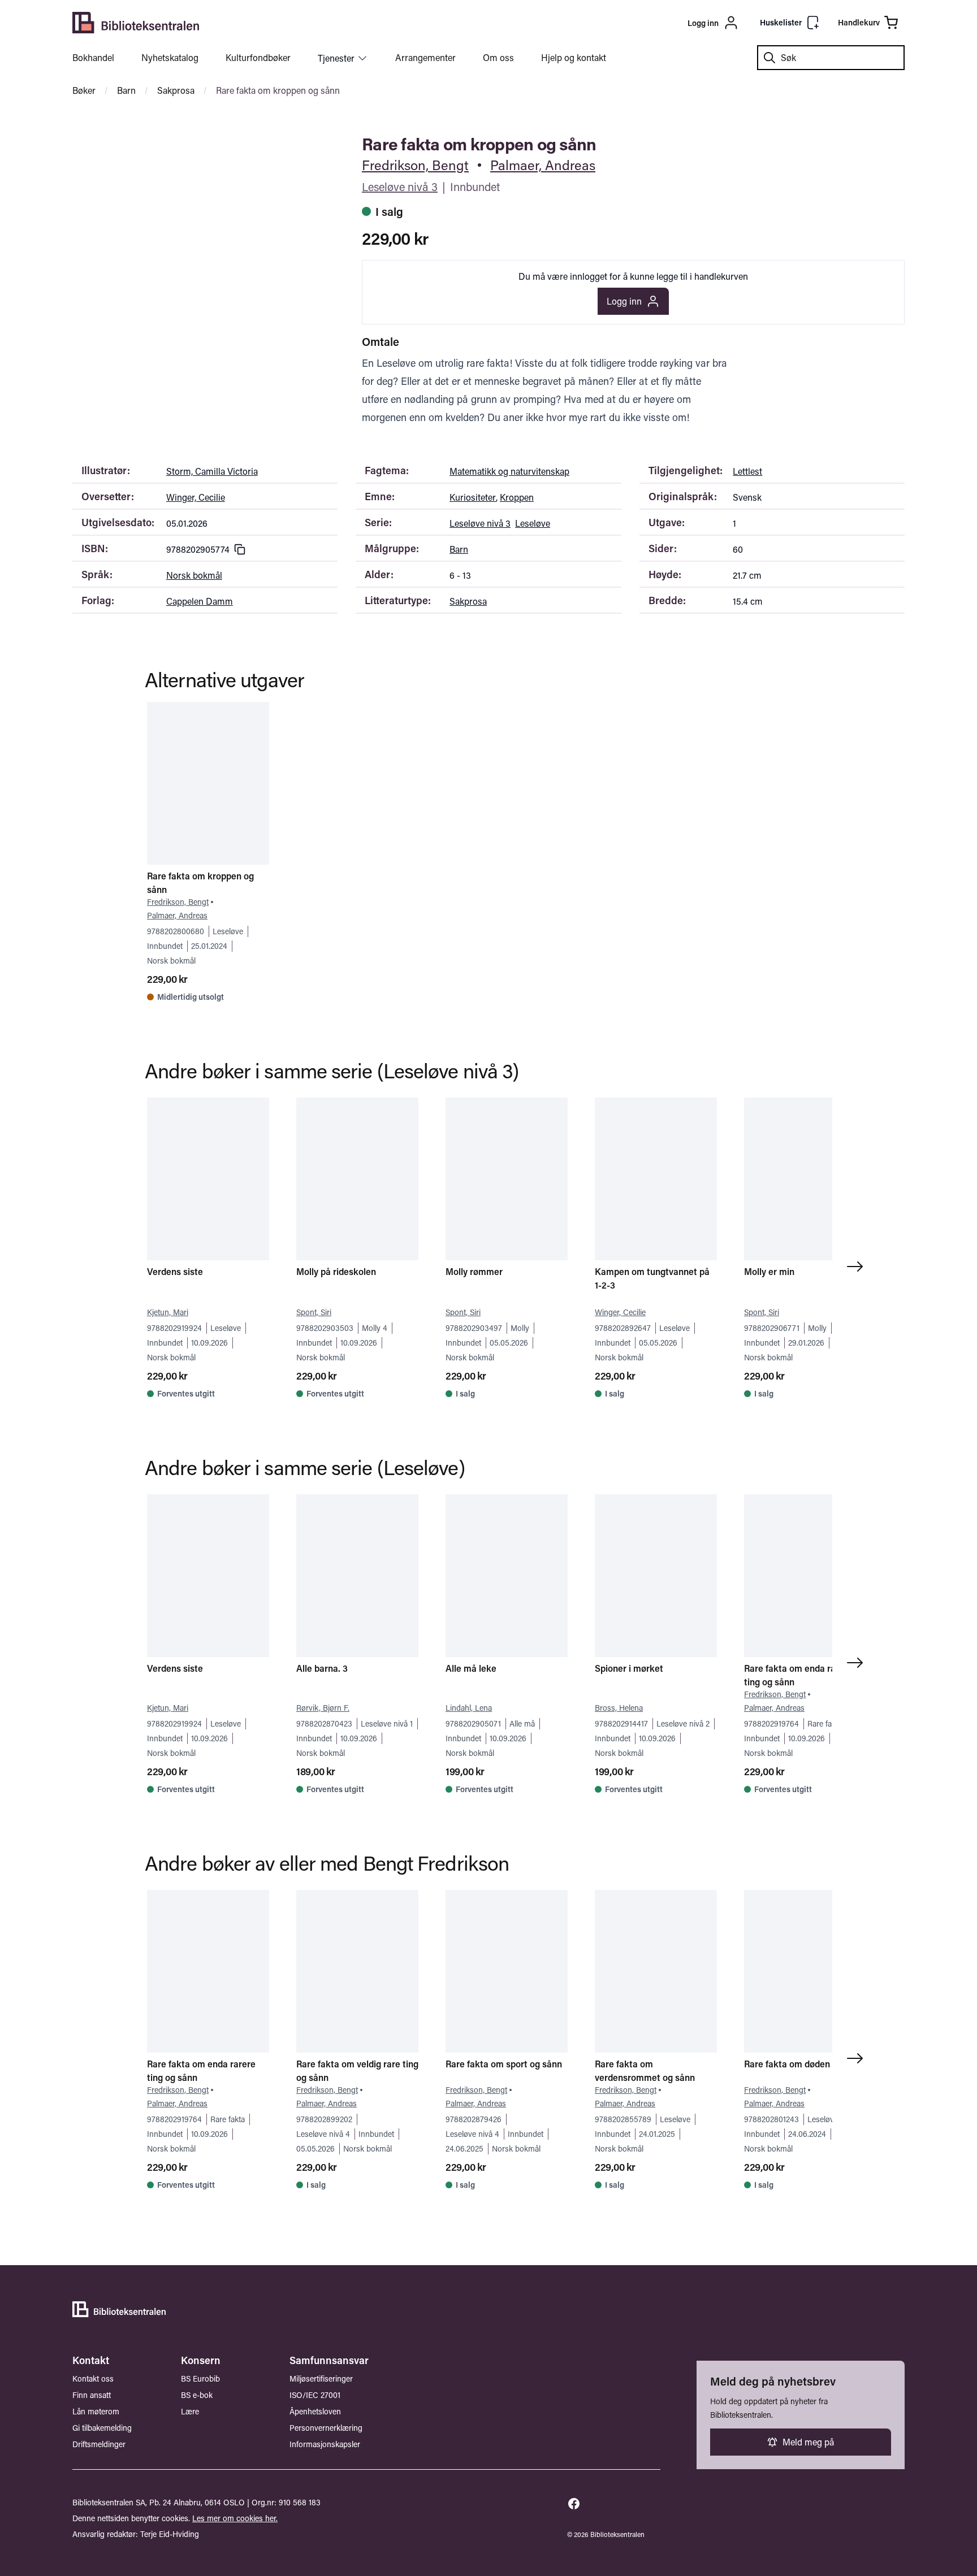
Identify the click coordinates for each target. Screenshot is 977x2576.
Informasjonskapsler (325, 2444)
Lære (190, 2411)
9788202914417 (621, 1723)
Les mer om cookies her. (235, 2518)
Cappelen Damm (200, 601)
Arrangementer (425, 57)
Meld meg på (808, 2442)
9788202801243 (771, 2119)
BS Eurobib (200, 2378)
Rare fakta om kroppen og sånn (278, 90)
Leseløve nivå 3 (400, 187)
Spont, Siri (314, 1312)
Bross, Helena (619, 1708)
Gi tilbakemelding (102, 2428)
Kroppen (517, 497)
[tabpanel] (199, 140)
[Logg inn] (647, 23)
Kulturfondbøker (258, 57)
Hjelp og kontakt (574, 57)
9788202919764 (771, 1723)
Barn (126, 90)
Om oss (498, 57)
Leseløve (533, 523)
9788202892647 (623, 1328)
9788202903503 (325, 1328)
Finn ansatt (92, 2395)
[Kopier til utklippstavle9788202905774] (240, 549)
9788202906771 (772, 1328)
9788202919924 (174, 1328)
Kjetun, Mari (168, 1312)
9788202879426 (474, 2119)
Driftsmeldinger (99, 2444)
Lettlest (747, 471)
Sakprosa (176, 90)
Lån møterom (96, 2411)
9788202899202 (324, 2119)
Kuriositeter (473, 497)
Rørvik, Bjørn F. (323, 1708)
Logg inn (624, 301)
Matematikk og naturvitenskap (509, 471)
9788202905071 (473, 1723)
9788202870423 (324, 1723)
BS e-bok (197, 2395)
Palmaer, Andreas (543, 165)
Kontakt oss (93, 2378)
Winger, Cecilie (196, 497)
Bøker (84, 90)
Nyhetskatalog (170, 57)
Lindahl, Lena (469, 1708)
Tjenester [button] (336, 58)
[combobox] (831, 58)
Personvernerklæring (326, 2428)
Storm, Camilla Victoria (212, 471)
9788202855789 (623, 2119)
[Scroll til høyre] (857, 1267)
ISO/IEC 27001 (315, 2395)
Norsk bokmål (194, 575)
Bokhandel (93, 57)
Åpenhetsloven (315, 2411)
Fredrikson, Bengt (415, 165)
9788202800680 (176, 931)
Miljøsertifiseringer (321, 2378)
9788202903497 (474, 1328)
